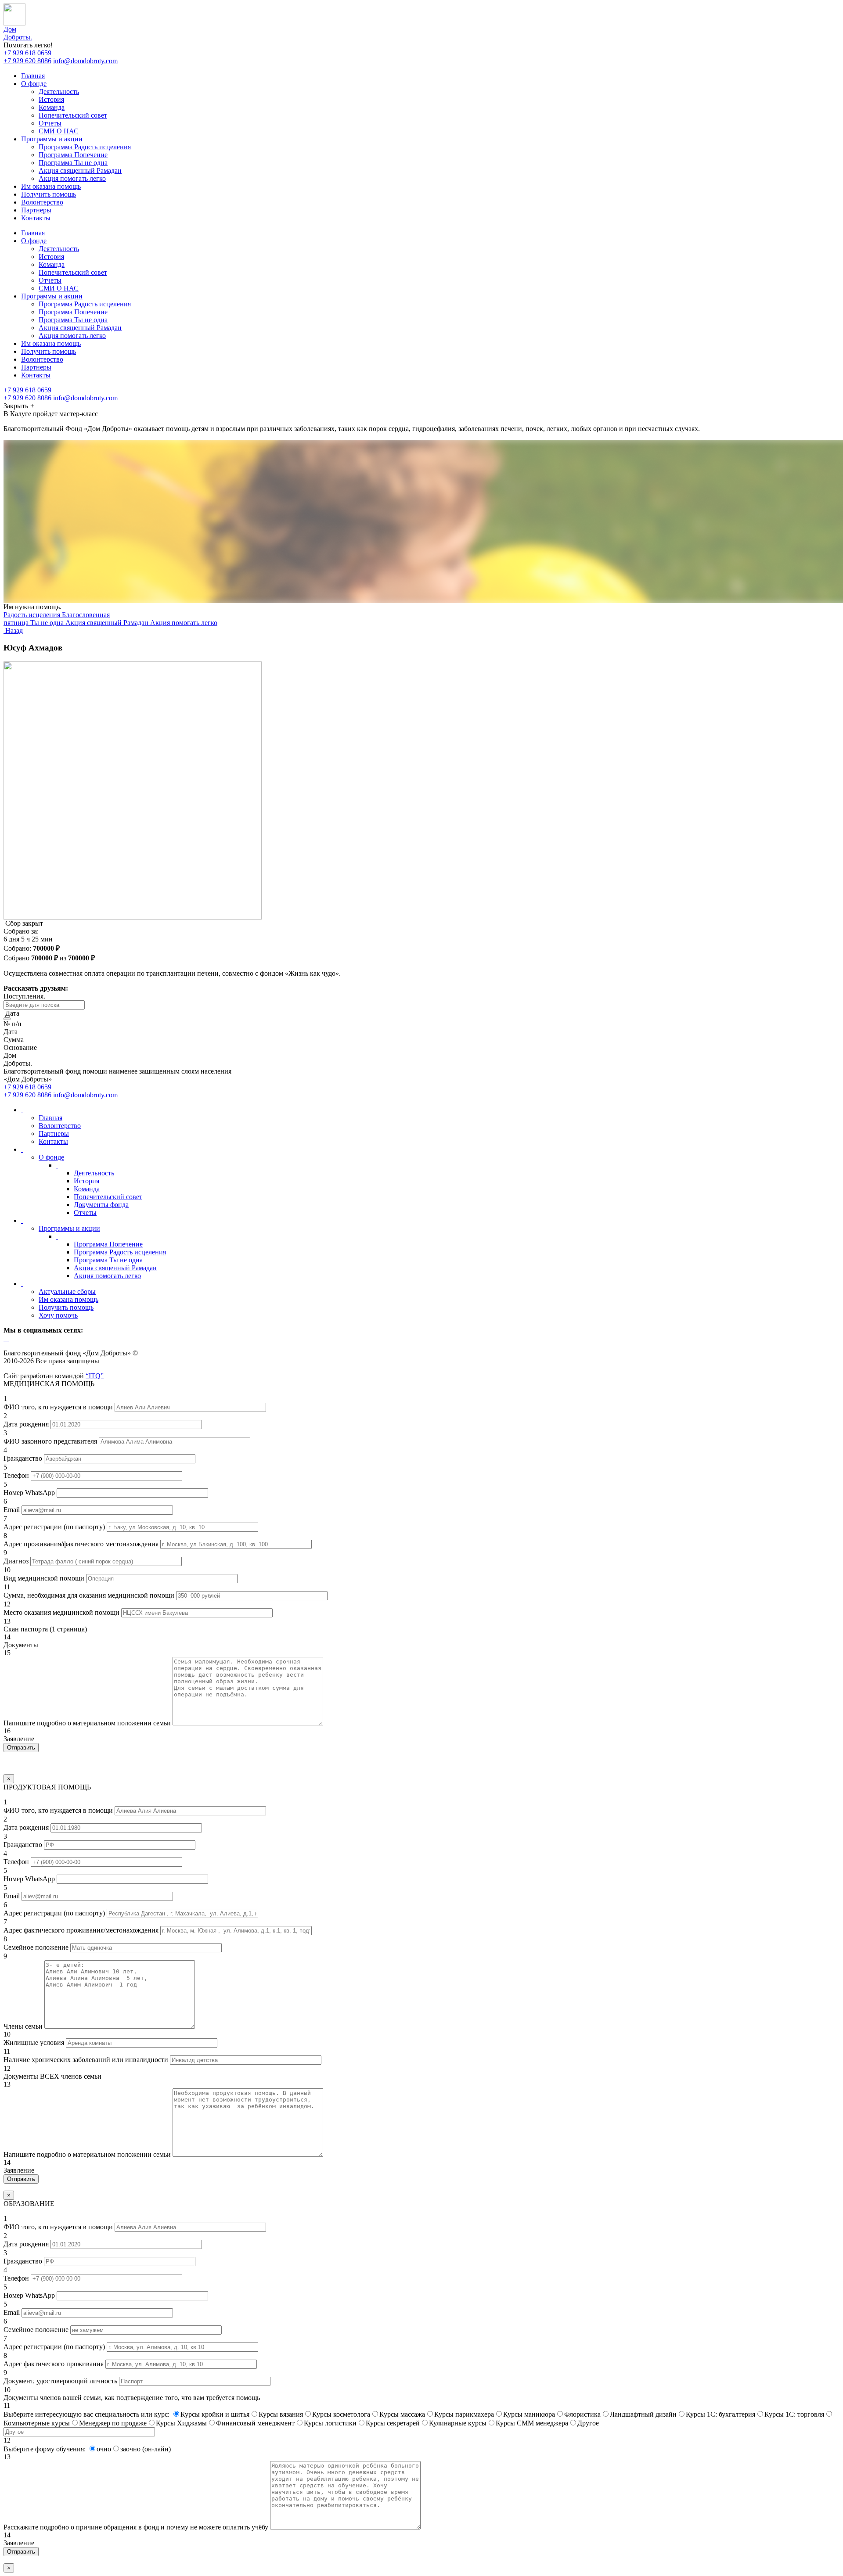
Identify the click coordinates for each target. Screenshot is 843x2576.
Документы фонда (101, 1205)
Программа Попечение (73, 155)
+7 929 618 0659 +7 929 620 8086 (27, 57)
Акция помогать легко (72, 178)
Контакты (36, 218)
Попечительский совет (73, 115)
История (51, 99)
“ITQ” (95, 1376)
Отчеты (50, 123)
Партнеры (36, 210)
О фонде (34, 84)
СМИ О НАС (59, 131)
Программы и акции (52, 139)
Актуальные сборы (67, 1292)
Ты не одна (48, 623)
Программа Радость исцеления (85, 147)
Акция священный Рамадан (80, 171)
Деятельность (59, 92)
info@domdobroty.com (85, 61)
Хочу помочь (58, 1315)
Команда (52, 107)
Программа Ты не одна (73, 163)
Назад (13, 631)
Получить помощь (49, 194)
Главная (33, 76)
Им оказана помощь (51, 186)
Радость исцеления (33, 615)
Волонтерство (42, 202)
